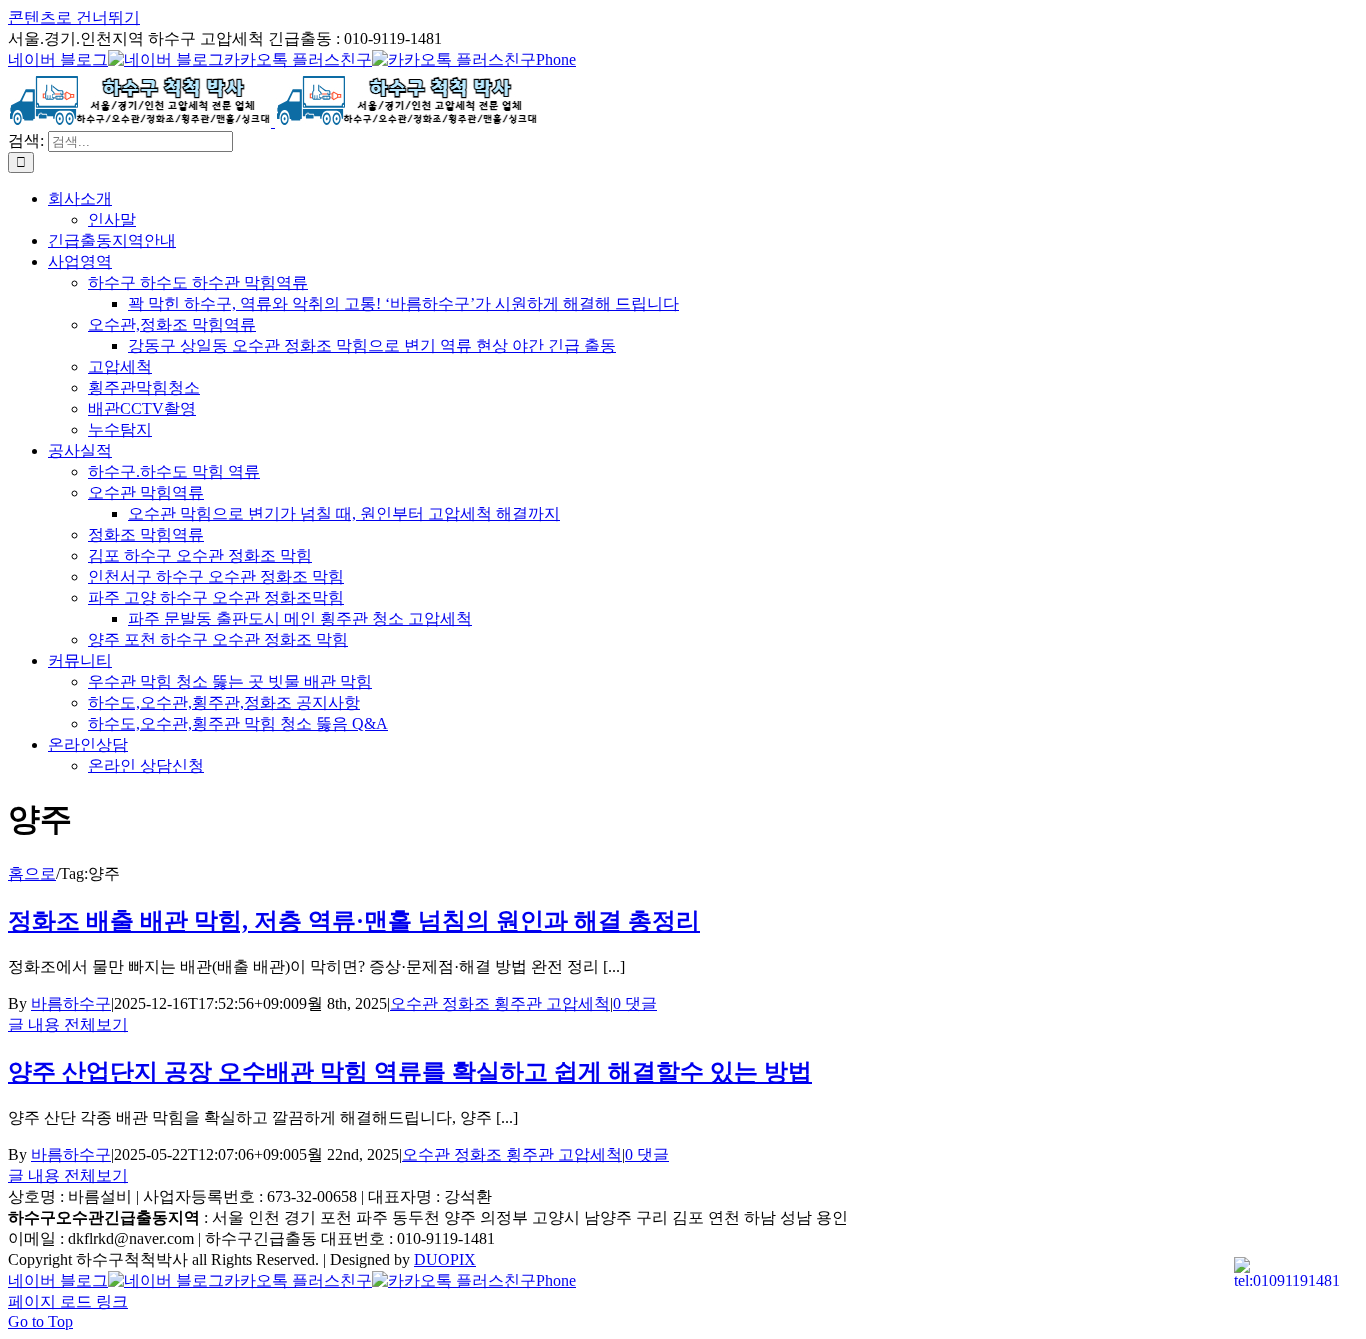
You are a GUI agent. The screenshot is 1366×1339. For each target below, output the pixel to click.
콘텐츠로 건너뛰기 (74, 17)
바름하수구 (71, 1003)
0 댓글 (635, 1003)
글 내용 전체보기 (68, 1024)
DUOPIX (445, 1259)
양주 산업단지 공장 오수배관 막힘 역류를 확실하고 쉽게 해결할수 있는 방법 (410, 1072)
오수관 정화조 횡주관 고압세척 (500, 1003)
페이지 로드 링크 (68, 1301)
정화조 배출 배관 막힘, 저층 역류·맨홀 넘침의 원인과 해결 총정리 (354, 921)
